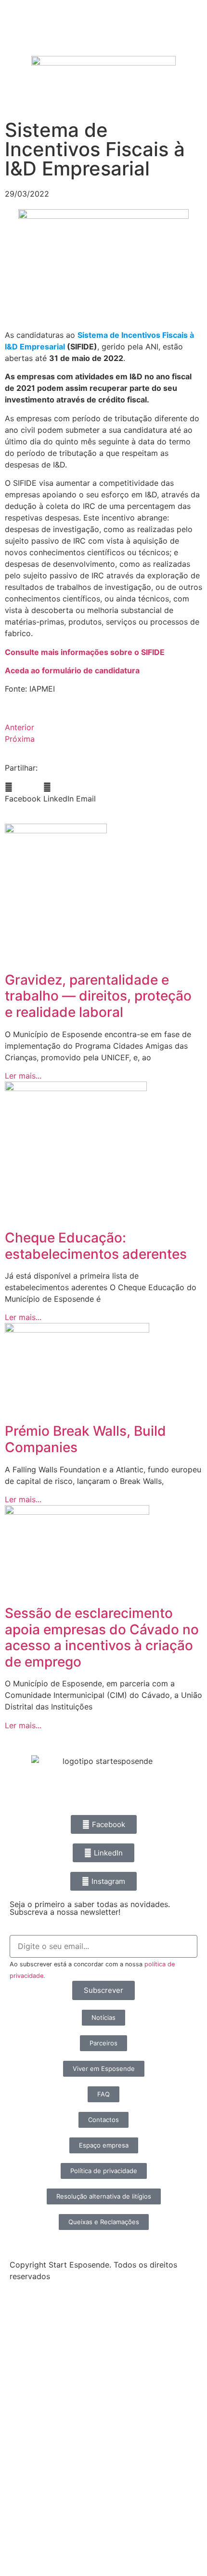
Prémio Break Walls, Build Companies (85, 1439)
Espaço (30, 2447)
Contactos (38, 2536)
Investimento (44, 2381)
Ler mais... (23, 1076)
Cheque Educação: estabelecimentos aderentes (96, 1246)
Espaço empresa (53, 2492)
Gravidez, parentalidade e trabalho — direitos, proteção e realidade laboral (98, 996)
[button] (23, 793)
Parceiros (35, 2469)
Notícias (32, 2359)
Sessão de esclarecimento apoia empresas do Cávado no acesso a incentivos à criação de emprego (102, 1637)
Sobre (27, 2336)
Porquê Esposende (59, 2425)
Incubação (38, 2403)
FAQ (22, 2514)
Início (25, 2314)
